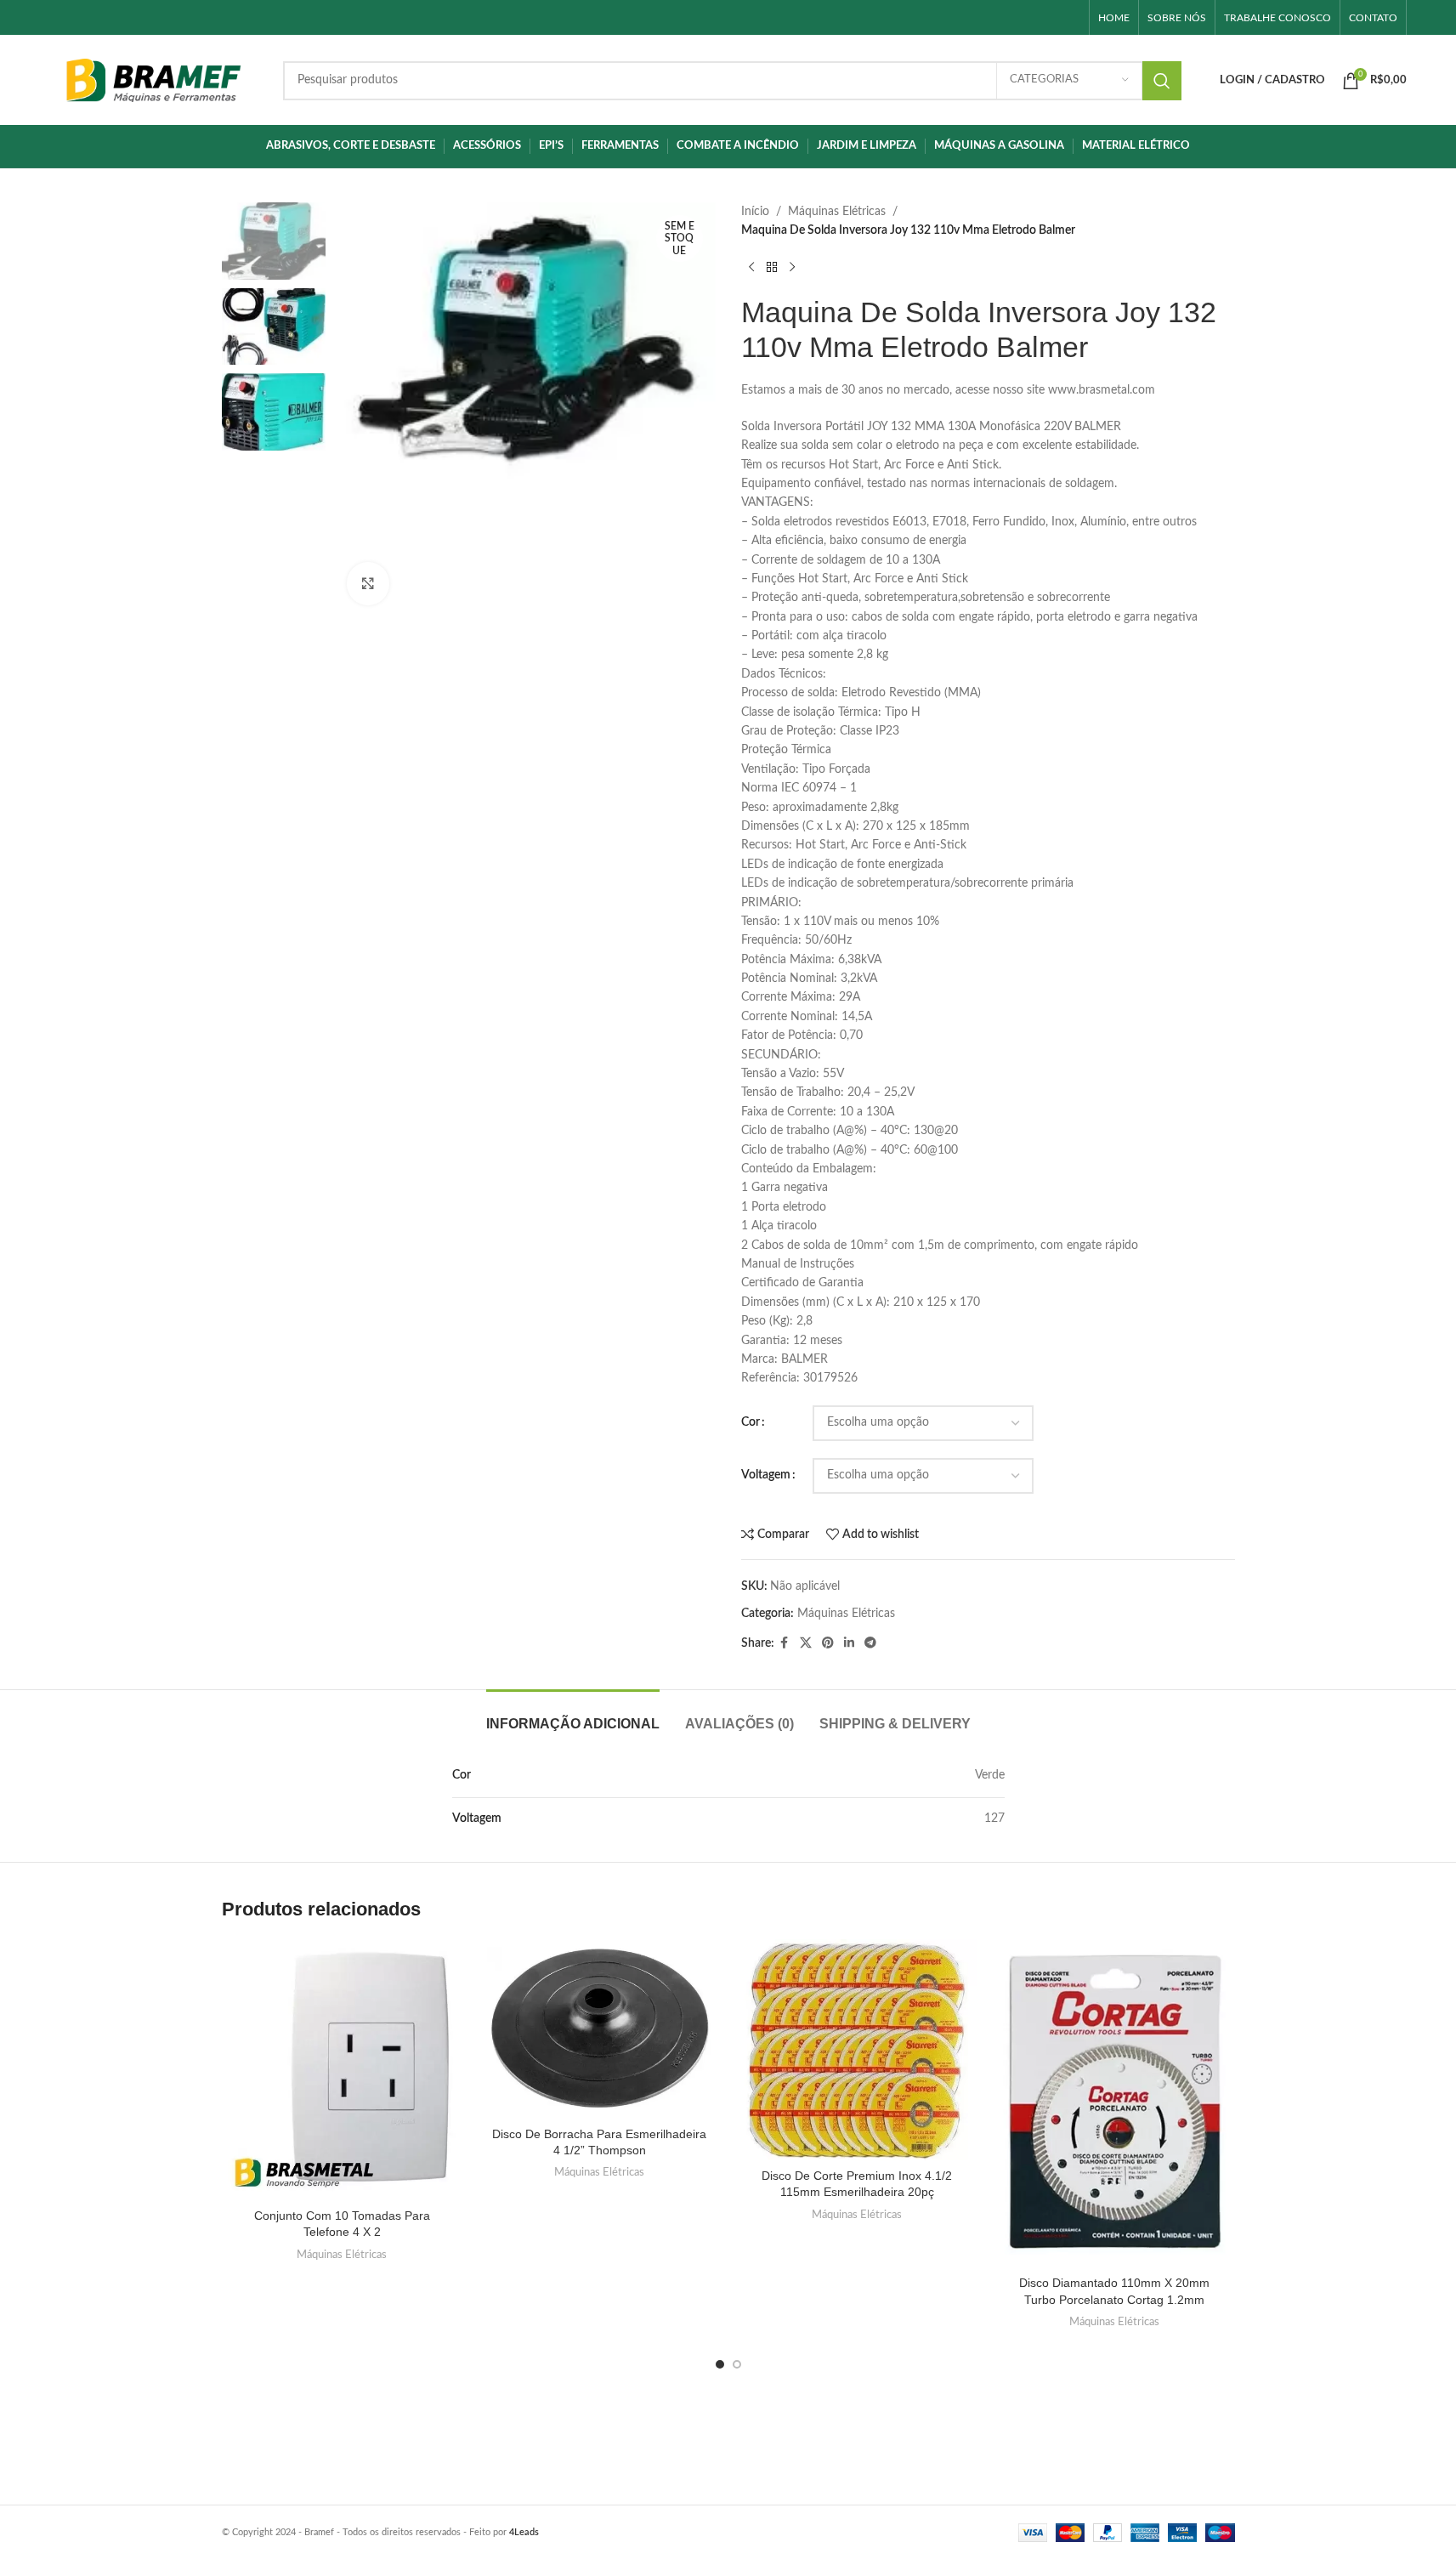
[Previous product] (751, 268)
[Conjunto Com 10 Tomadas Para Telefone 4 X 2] (342, 2069)
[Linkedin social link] (849, 1643)
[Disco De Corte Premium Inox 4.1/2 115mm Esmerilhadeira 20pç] (857, 2049)
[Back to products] (772, 268)
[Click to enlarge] (368, 583)
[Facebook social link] (785, 1643)
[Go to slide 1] (720, 2364)
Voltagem (766, 1475)
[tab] (573, 1715)
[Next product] (792, 268)
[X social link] (806, 1643)
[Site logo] (153, 80)
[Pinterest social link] (828, 1643)
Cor (751, 1422)
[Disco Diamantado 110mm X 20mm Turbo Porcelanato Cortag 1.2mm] (1115, 2103)
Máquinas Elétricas (837, 212)
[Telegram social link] (870, 1643)
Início (755, 212)
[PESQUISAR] (1162, 81)
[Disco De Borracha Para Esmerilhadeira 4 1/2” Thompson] (600, 2028)
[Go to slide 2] (737, 2364)
